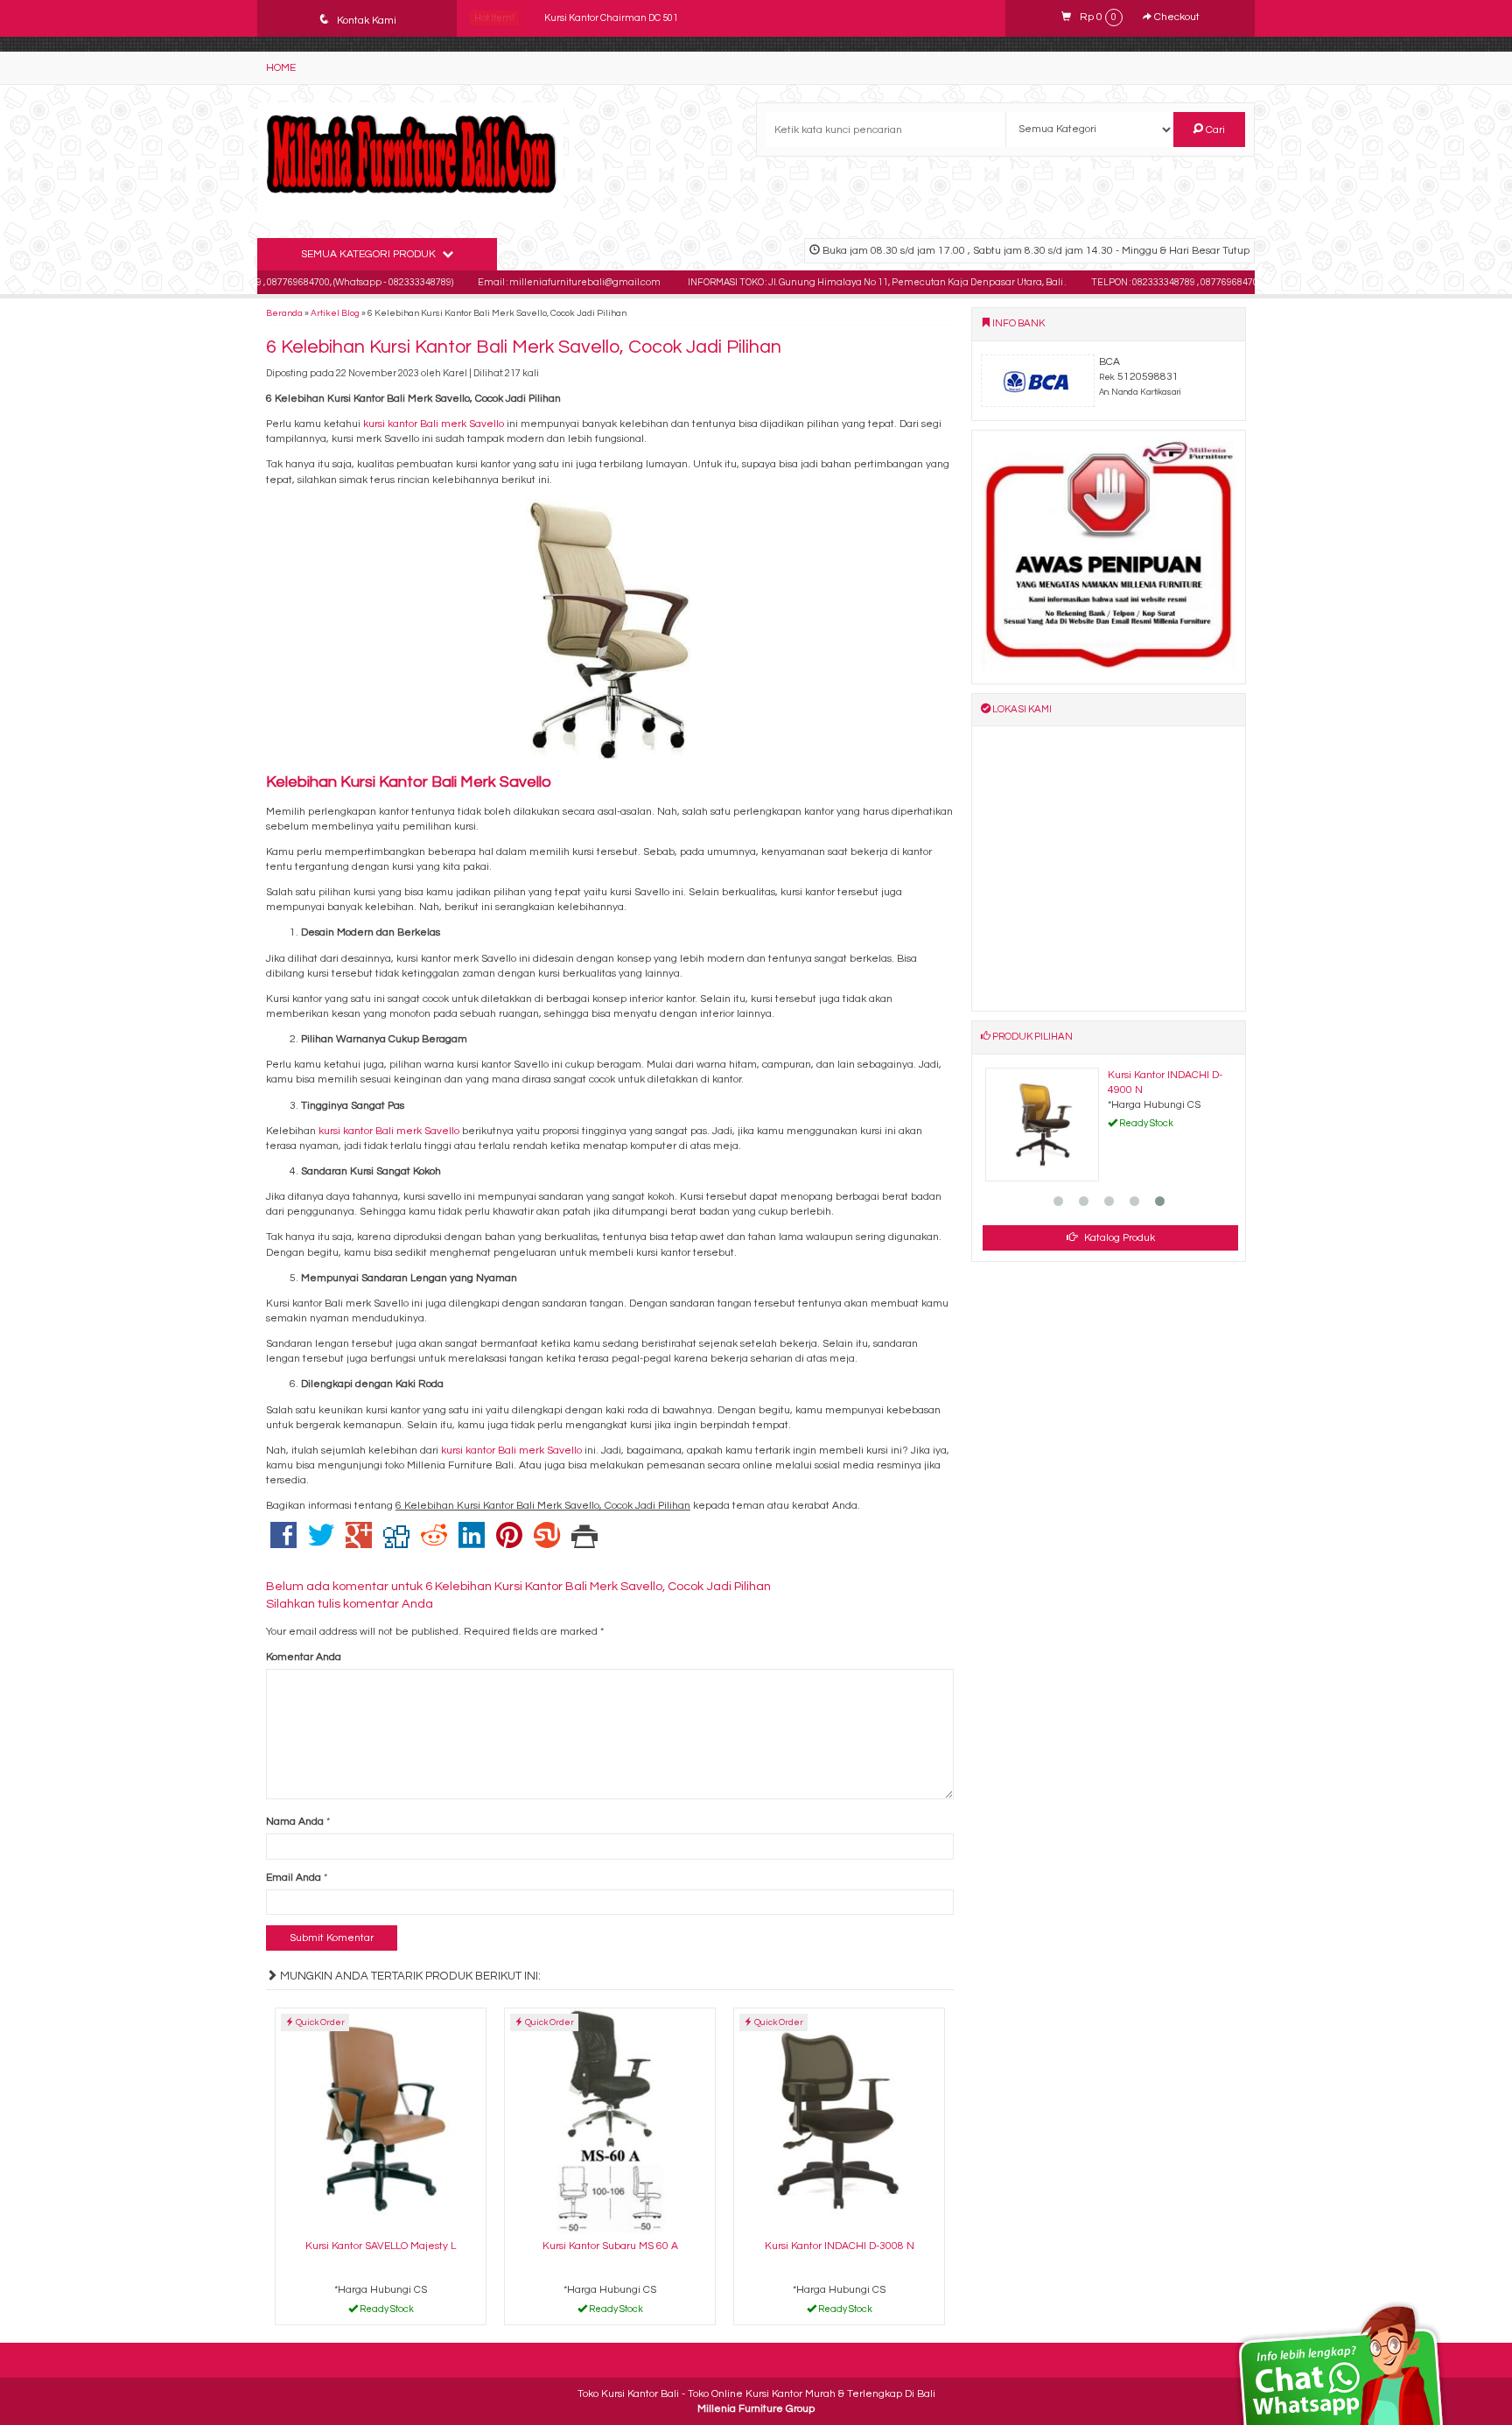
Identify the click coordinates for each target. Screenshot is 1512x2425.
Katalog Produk (1118, 1238)
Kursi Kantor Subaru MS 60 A (610, 2246)
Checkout (1176, 17)
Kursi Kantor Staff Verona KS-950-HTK (627, 18)
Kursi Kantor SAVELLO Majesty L (381, 2246)
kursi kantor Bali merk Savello (434, 424)
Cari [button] (1214, 130)
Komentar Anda (304, 1657)
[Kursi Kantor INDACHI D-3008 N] (839, 2121)
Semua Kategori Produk (370, 254)
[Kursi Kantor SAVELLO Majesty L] (381, 2121)
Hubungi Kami (386, 2312)
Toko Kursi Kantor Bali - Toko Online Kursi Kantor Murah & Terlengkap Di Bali (756, 2394)
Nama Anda (295, 1822)
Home (281, 68)
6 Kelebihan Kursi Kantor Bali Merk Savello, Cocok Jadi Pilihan (524, 347)
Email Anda (294, 1878)
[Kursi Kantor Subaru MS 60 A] (610, 2121)
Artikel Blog (335, 313)
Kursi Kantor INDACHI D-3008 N (840, 2246)
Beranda (284, 313)
